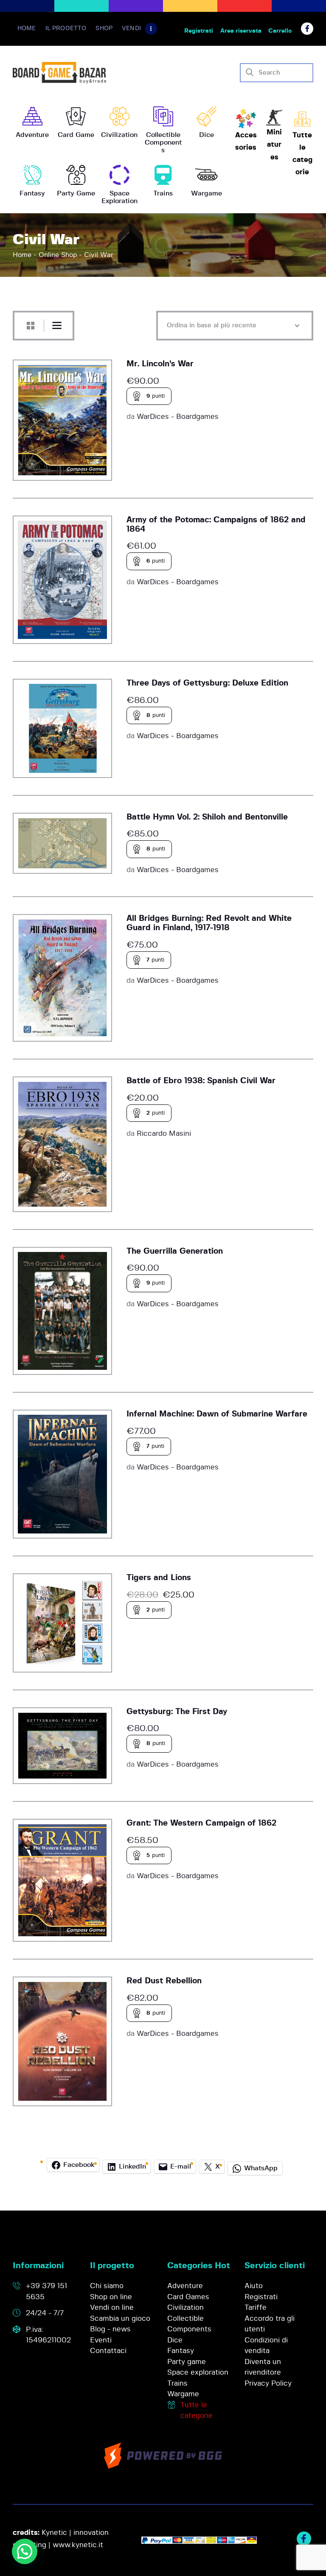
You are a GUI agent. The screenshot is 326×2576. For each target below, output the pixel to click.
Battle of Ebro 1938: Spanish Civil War (201, 1081)
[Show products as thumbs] (31, 326)
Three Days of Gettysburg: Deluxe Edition (207, 683)
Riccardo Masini (164, 1133)
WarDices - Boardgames (178, 417)
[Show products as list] (57, 326)
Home (22, 255)
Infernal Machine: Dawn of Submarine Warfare (217, 1414)
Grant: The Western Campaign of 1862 (201, 1823)
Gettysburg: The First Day (177, 1712)
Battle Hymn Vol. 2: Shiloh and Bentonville (207, 817)
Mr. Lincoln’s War (160, 364)
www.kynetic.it (78, 2545)
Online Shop (58, 255)
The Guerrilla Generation (175, 1251)
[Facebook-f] (307, 29)
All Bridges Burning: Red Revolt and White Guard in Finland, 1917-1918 (209, 923)
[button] (25, 2551)
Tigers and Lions (159, 1578)
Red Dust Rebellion (164, 1981)
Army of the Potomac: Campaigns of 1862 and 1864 (216, 525)
